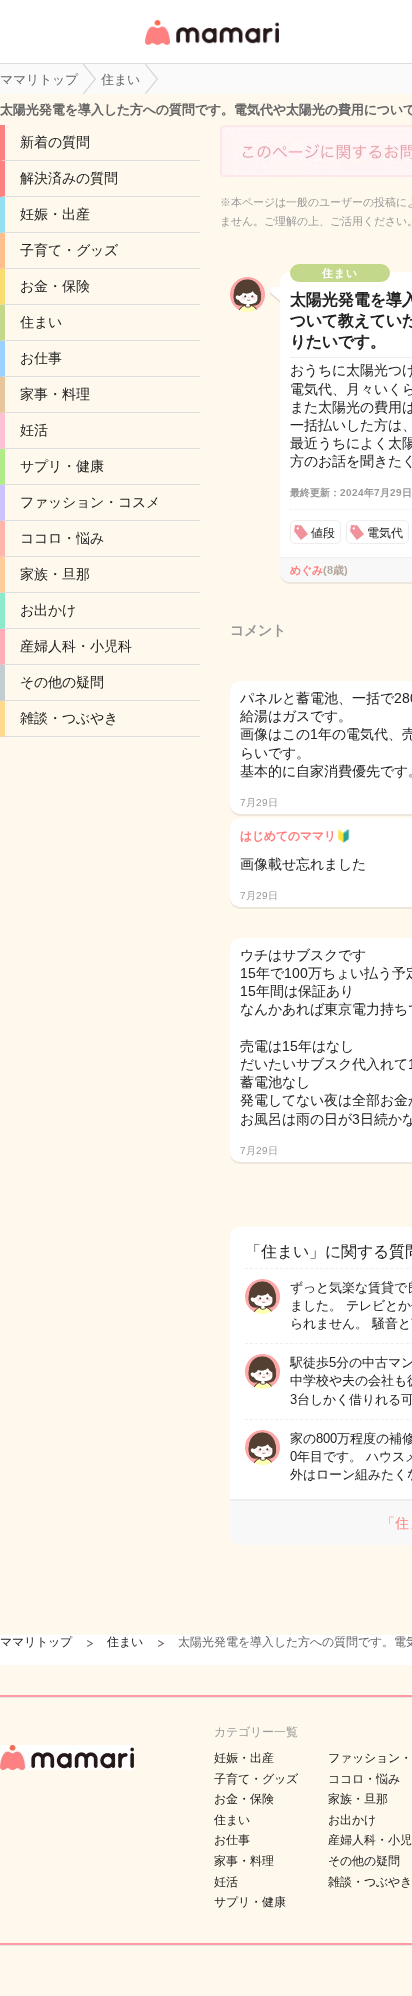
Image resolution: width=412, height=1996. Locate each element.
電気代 (385, 533)
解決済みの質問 (69, 178)
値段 (323, 533)
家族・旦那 (55, 574)
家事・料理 (55, 394)
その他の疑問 (62, 682)
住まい (41, 322)
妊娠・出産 (55, 214)
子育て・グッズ (69, 250)
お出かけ (48, 610)
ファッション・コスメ (90, 502)
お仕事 (41, 358)
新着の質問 (55, 142)
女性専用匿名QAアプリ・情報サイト (211, 46)
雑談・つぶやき (69, 718)
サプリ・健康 (62, 466)
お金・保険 (55, 286)
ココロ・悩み (62, 538)
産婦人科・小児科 (76, 646)
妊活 (34, 430)
